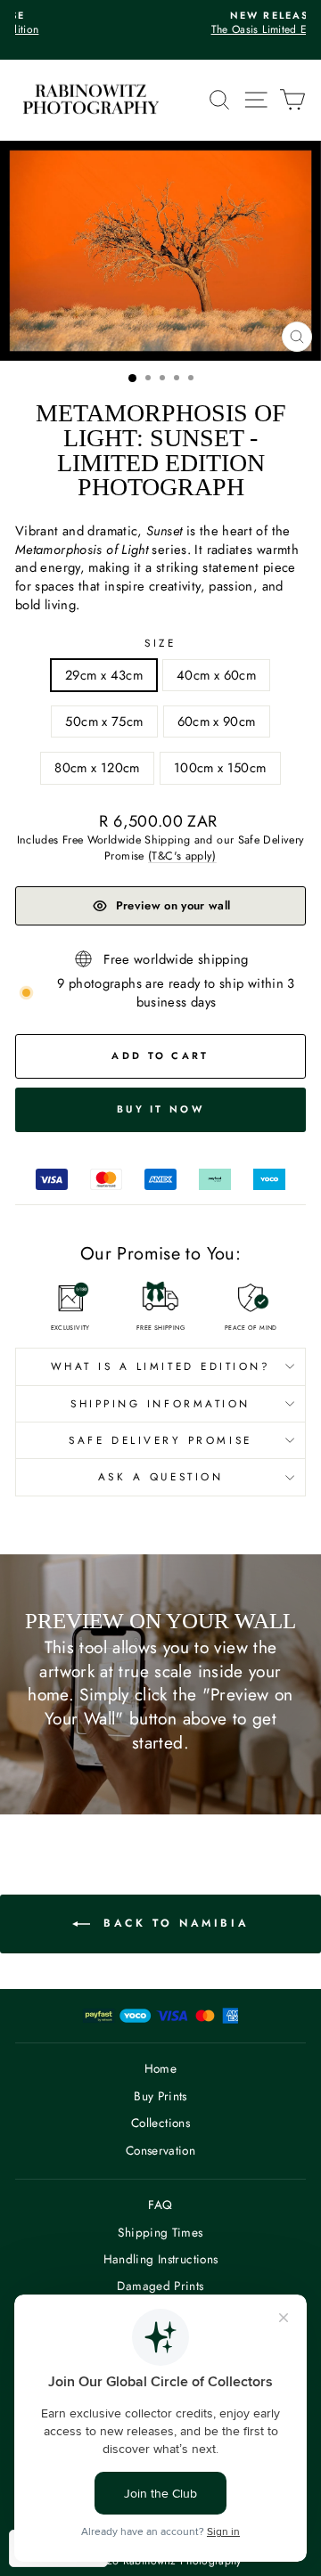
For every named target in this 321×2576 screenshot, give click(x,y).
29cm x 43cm (104, 675)
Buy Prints (160, 2096)
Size (160, 643)
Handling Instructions (161, 2259)
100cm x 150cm (220, 768)
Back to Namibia (173, 1923)
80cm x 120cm (97, 768)
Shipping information (160, 1403)
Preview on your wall (173, 905)
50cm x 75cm (104, 721)
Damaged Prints (160, 2286)
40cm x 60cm (216, 675)
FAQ (160, 2205)
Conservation (160, 2150)
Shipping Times (160, 2232)
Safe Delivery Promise (160, 1440)
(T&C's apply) (182, 856)
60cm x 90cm (217, 721)
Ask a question (160, 1476)
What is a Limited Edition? (161, 1366)
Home (160, 2068)
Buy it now (160, 1109)
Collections (160, 2123)
